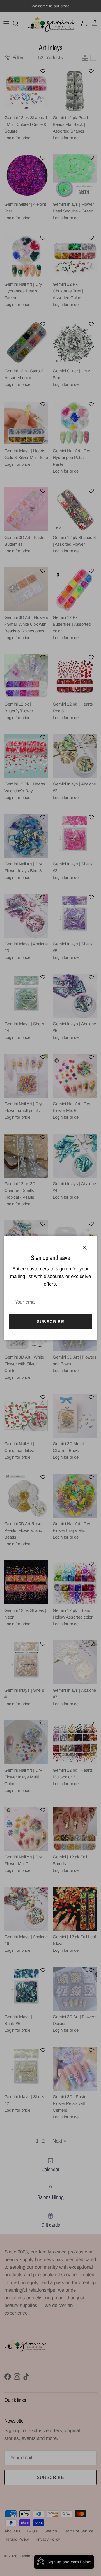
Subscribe (50, 1321)
